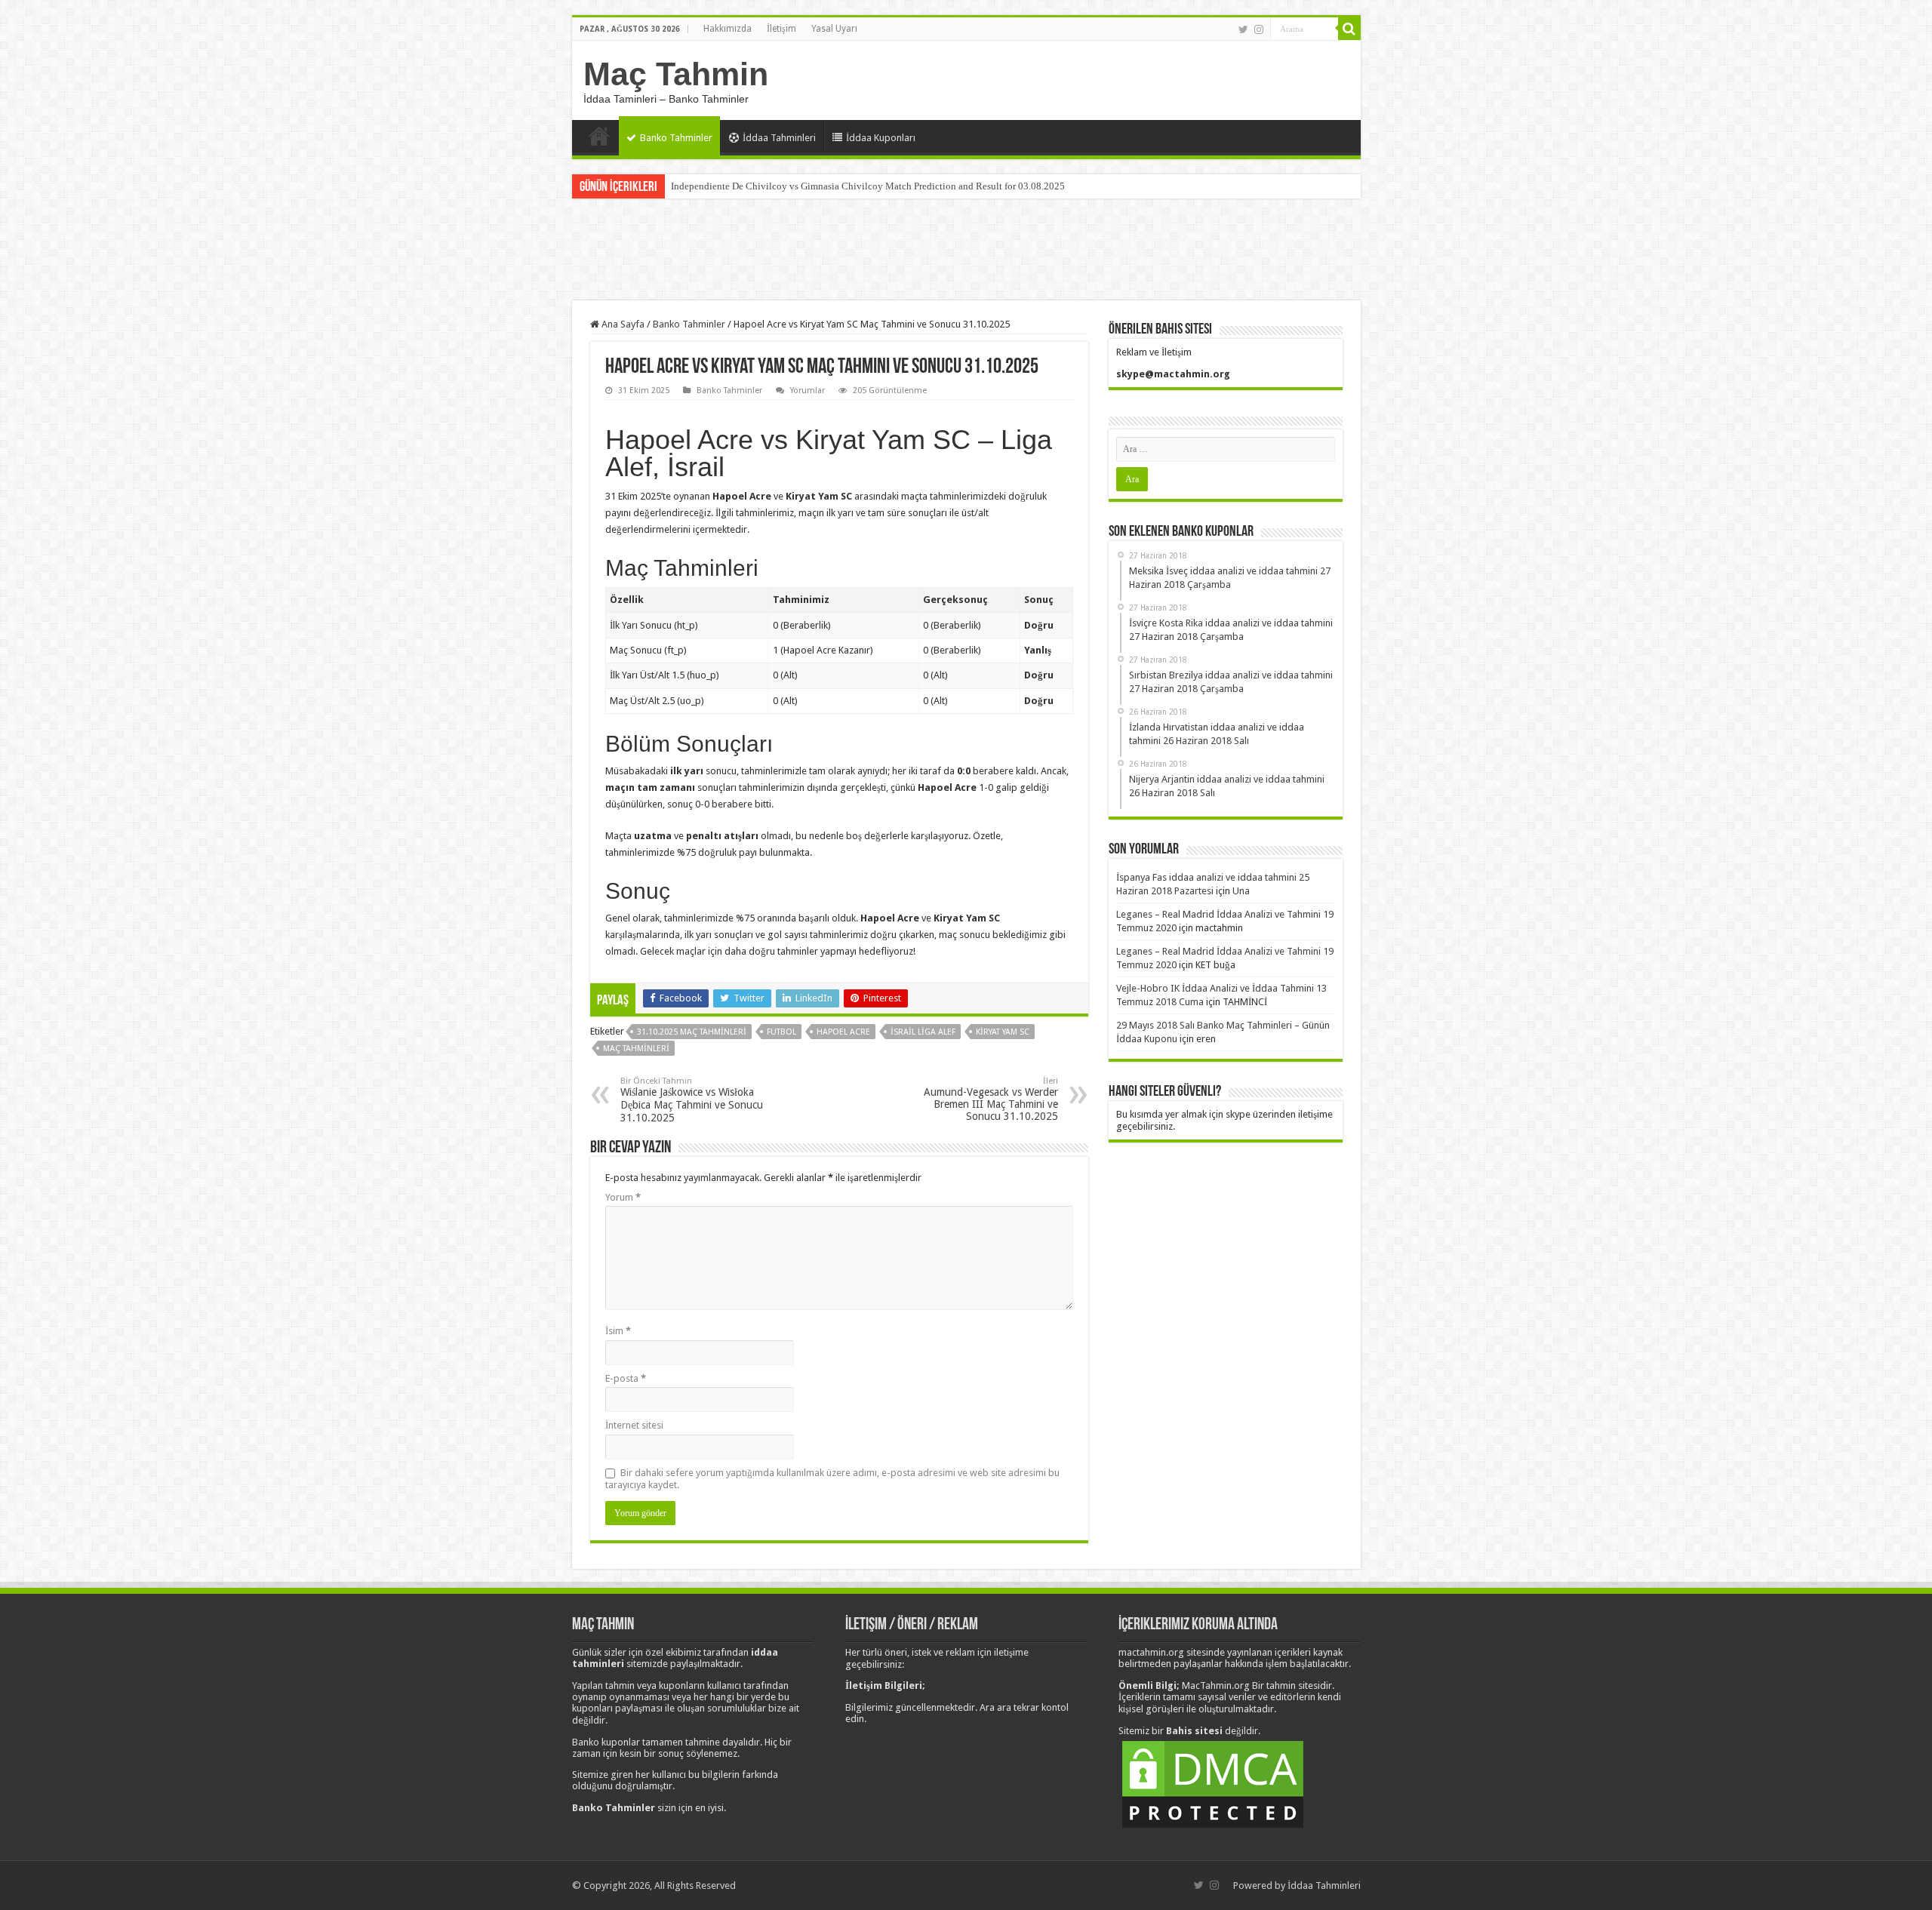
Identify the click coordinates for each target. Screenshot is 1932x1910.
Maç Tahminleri (636, 1049)
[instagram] (1259, 29)
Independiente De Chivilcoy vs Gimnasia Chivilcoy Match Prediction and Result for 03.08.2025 (868, 186)
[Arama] (1349, 29)
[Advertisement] (966, 251)
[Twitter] (1243, 29)
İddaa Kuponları (881, 138)
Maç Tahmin (676, 74)
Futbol (781, 1032)
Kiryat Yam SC (1003, 1032)
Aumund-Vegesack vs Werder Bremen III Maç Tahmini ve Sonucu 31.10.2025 (991, 1099)
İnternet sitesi (634, 1425)
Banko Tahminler (676, 138)
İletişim (781, 29)
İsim (618, 1331)
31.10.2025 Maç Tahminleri (692, 1032)
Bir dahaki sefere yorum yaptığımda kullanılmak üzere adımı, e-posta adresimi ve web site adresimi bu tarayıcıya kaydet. (832, 1479)
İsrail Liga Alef (923, 1032)
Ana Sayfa (599, 136)
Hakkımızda (728, 29)
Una (1241, 891)
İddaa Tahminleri (779, 138)
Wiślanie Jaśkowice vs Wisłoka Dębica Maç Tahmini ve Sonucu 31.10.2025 (692, 1100)
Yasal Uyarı (834, 29)
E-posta (626, 1378)
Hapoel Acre (843, 1032)
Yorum (623, 1197)
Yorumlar (808, 391)
